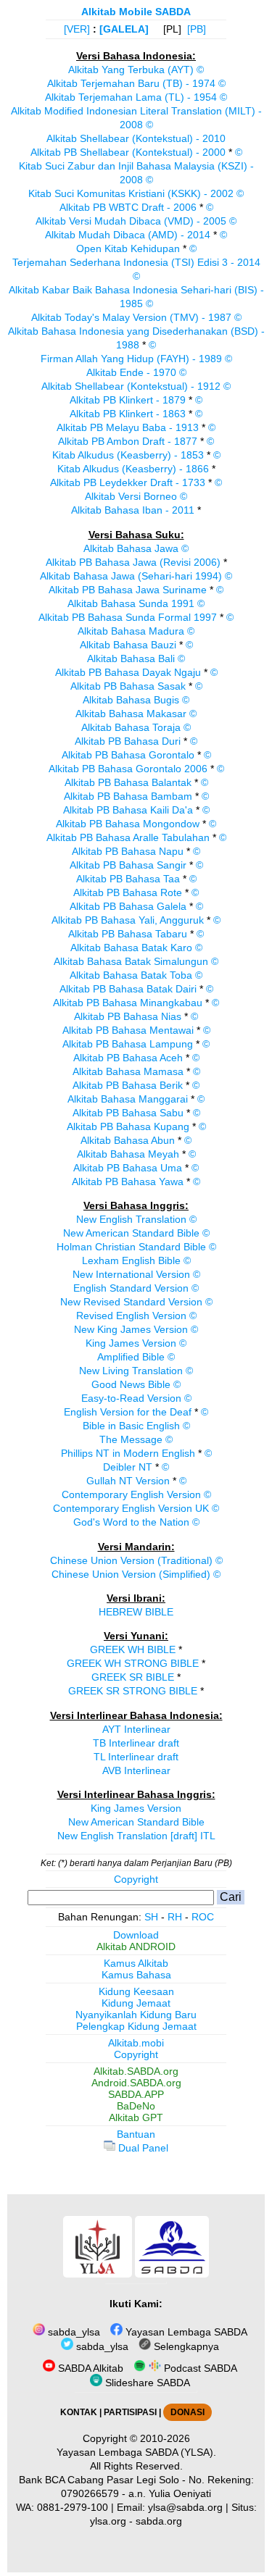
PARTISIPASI (130, 2412)
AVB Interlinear (136, 1770)
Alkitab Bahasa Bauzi (128, 645)
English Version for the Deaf (128, 1412)
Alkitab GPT (136, 2117)
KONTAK (79, 2412)
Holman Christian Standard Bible (131, 1247)
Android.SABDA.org (136, 2083)
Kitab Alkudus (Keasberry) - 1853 (128, 455)
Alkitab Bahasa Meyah (128, 1154)
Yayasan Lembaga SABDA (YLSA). (136, 2452)
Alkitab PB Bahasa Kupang (128, 1126)
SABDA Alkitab (89, 2368)
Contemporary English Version (131, 1494)
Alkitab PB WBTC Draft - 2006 (128, 207)
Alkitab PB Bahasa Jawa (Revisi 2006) (133, 562)
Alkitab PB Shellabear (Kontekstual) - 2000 (128, 152)
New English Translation (131, 1219)
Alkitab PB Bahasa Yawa (128, 1182)
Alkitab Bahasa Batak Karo (131, 948)
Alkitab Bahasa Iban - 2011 (133, 510)
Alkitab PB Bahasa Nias (128, 1016)
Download (136, 1935)
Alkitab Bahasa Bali (131, 658)
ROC (203, 1917)
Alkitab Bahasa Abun (128, 1140)
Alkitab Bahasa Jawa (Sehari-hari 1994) (131, 576)
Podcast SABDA (199, 2368)
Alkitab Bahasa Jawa (131, 548)
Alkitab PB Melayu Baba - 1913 (128, 427)
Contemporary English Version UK (131, 1508)
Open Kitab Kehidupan (128, 248)
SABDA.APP (136, 2094)
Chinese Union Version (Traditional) (131, 1560)
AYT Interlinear (136, 1729)
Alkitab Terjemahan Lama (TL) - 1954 (131, 97)
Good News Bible (131, 1384)
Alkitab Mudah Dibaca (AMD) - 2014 (128, 235)
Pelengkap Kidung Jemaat (136, 2026)
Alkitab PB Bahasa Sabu (128, 1113)
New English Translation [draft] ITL (136, 1836)
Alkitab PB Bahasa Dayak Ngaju (128, 672)
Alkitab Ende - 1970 (131, 372)
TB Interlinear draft (136, 1743)
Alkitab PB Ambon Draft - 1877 (128, 441)
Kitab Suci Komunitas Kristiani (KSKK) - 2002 (131, 193)
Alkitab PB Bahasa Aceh (128, 1058)
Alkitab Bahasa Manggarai (128, 1099)
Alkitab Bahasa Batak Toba (131, 975)
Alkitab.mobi (136, 2043)
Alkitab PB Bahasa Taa (128, 879)
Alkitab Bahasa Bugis (131, 700)
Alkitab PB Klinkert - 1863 (128, 414)
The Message (131, 1439)
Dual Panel (142, 2148)
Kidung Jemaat (136, 2003)
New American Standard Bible (131, 1233)
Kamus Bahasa (136, 1975)
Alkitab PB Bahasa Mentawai (128, 1030)
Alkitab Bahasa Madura (131, 631)
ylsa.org (108, 2521)
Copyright (136, 1879)
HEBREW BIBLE (136, 1612)
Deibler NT (128, 1467)
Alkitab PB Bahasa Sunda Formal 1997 (128, 617)
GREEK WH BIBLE (133, 1649)
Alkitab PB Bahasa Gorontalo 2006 (128, 769)
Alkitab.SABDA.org (136, 2071)
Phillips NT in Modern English (128, 1453)
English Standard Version (131, 1288)
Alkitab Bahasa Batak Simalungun (131, 961)
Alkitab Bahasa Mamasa (128, 1071)
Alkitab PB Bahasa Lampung (128, 1044)
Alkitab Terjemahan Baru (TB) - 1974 (131, 83)
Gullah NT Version (128, 1481)
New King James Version (131, 1329)
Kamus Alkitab (136, 1963)
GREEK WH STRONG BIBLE (133, 1663)
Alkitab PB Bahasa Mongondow (128, 824)
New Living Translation (131, 1371)
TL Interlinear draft (136, 1757)
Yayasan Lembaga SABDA (185, 2332)
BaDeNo (136, 2106)
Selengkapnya (185, 2346)
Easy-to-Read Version (131, 1398)
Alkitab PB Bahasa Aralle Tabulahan (128, 837)
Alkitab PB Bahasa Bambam (128, 796)
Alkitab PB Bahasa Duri (128, 741)
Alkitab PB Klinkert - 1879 (128, 400)
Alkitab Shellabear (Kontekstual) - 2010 (136, 138)
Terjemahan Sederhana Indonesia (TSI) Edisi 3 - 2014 (136, 262)
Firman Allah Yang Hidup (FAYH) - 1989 (131, 359)
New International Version (131, 1274)
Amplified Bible (131, 1357)
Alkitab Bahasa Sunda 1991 (131, 603)
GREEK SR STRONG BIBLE (133, 1691)
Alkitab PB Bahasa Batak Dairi (128, 989)
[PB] (197, 29)
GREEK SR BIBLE (133, 1677)
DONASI (187, 2412)
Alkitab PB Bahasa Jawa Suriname (128, 590)
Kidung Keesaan (136, 1991)
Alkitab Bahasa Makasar (131, 714)
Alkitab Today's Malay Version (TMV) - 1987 (131, 317)
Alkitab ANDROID (136, 1946)
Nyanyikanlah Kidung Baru (136, 2015)
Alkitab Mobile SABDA (136, 12)
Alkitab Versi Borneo (131, 496)
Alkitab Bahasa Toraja (131, 727)
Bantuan (136, 2134)
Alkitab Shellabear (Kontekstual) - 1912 (131, 386)
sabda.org (159, 2521)
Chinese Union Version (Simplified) (131, 1574)
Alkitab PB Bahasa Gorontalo (128, 755)
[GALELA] (124, 29)
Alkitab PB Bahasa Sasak (128, 686)
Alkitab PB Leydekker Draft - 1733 (128, 482)
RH (175, 1917)
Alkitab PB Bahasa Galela (128, 906)
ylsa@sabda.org (185, 2507)
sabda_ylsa (73, 2332)
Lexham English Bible (131, 1260)
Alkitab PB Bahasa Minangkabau (128, 1003)
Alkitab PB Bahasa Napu (128, 851)
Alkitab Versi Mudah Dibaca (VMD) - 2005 (131, 221)
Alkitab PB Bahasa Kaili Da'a (128, 810)
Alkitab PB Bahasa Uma (128, 1168)
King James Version (131, 1343)
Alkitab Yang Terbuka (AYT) (131, 70)
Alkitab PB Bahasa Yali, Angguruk (128, 920)
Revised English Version (131, 1316)
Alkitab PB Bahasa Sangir (128, 865)
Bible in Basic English (131, 1426)
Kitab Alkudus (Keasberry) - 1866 (133, 469)
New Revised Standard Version (131, 1302)
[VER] (77, 29)
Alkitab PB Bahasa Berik (128, 1085)
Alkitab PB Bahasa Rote (128, 892)
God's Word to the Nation (131, 1522)
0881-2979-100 (73, 2507)
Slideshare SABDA (146, 2383)
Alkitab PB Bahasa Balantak (128, 782)
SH (151, 1917)
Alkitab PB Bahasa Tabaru (128, 934)
